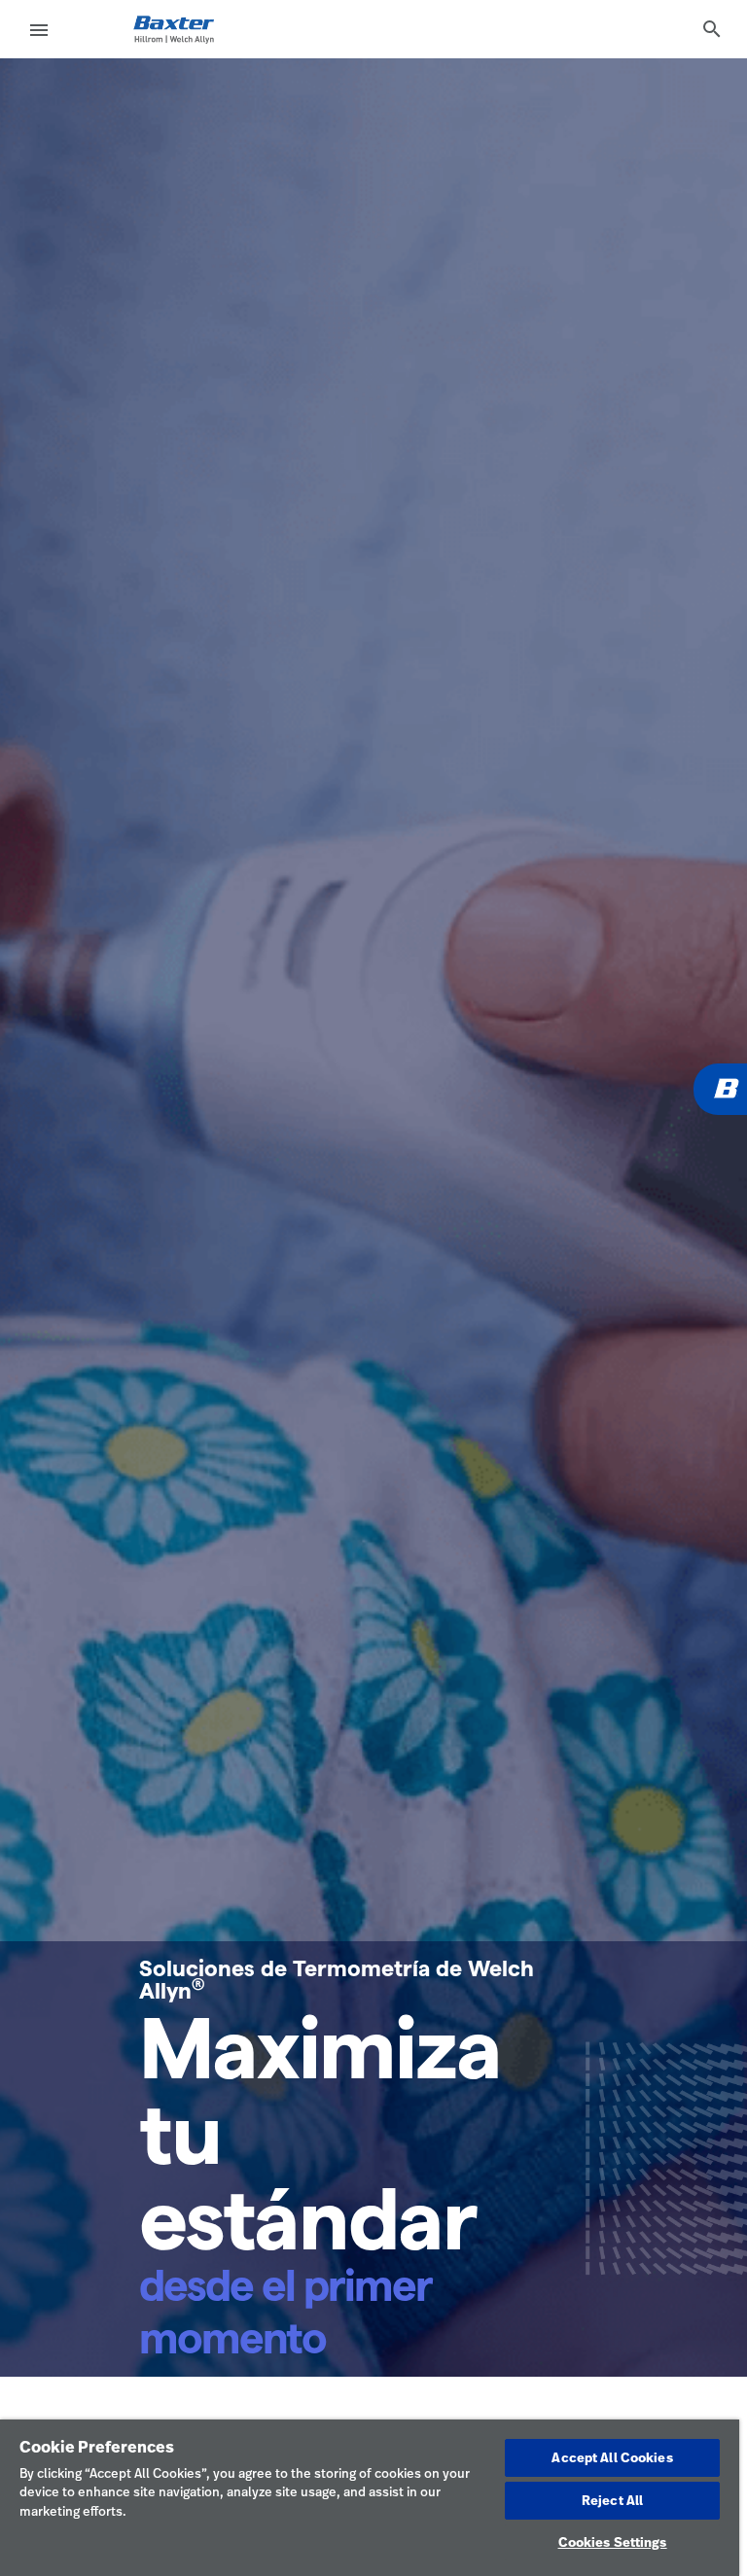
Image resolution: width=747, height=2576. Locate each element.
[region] (370, 2498)
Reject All (612, 2500)
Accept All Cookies (612, 2457)
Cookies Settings (613, 2542)
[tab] (712, 29)
